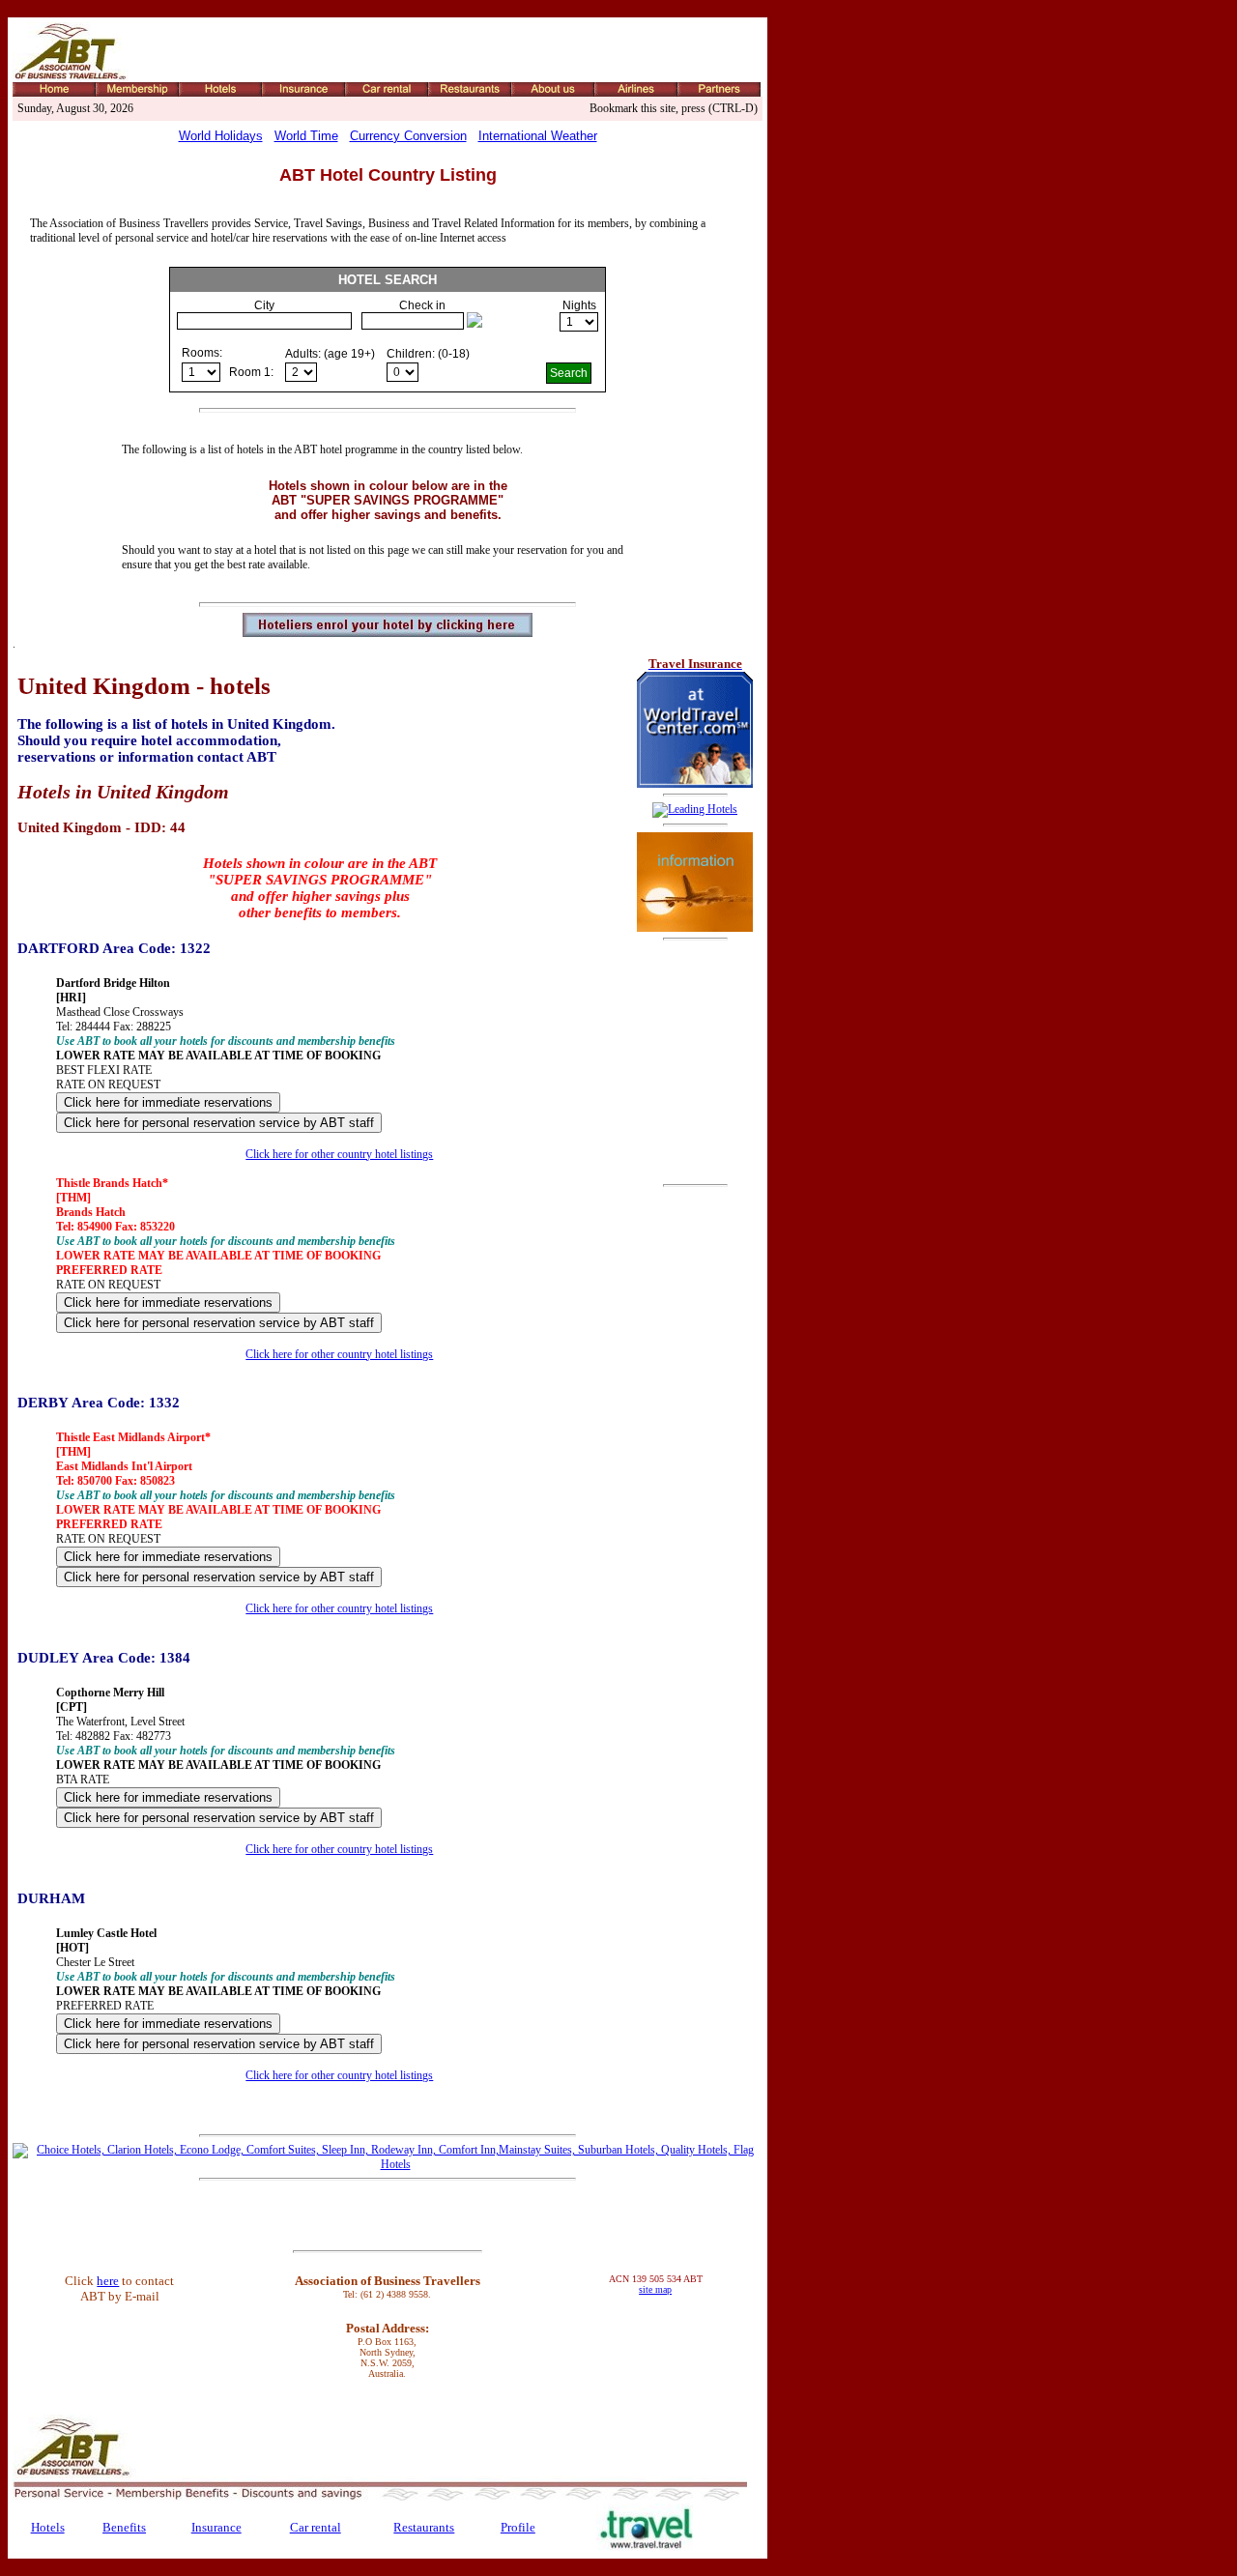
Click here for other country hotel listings (339, 1154)
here (108, 2281)
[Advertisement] (695, 1062)
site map (655, 2289)
